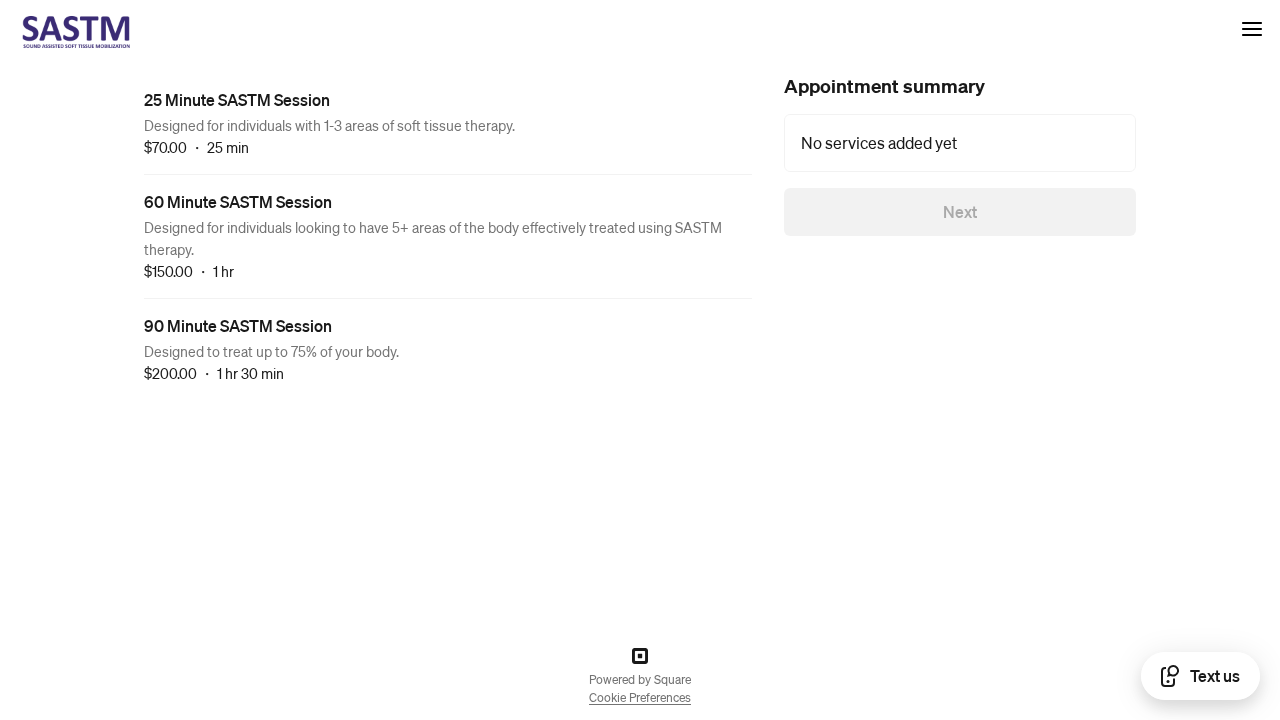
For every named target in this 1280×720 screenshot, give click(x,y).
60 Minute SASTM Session (238, 201)
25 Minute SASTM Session (237, 99)
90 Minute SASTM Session (238, 325)
